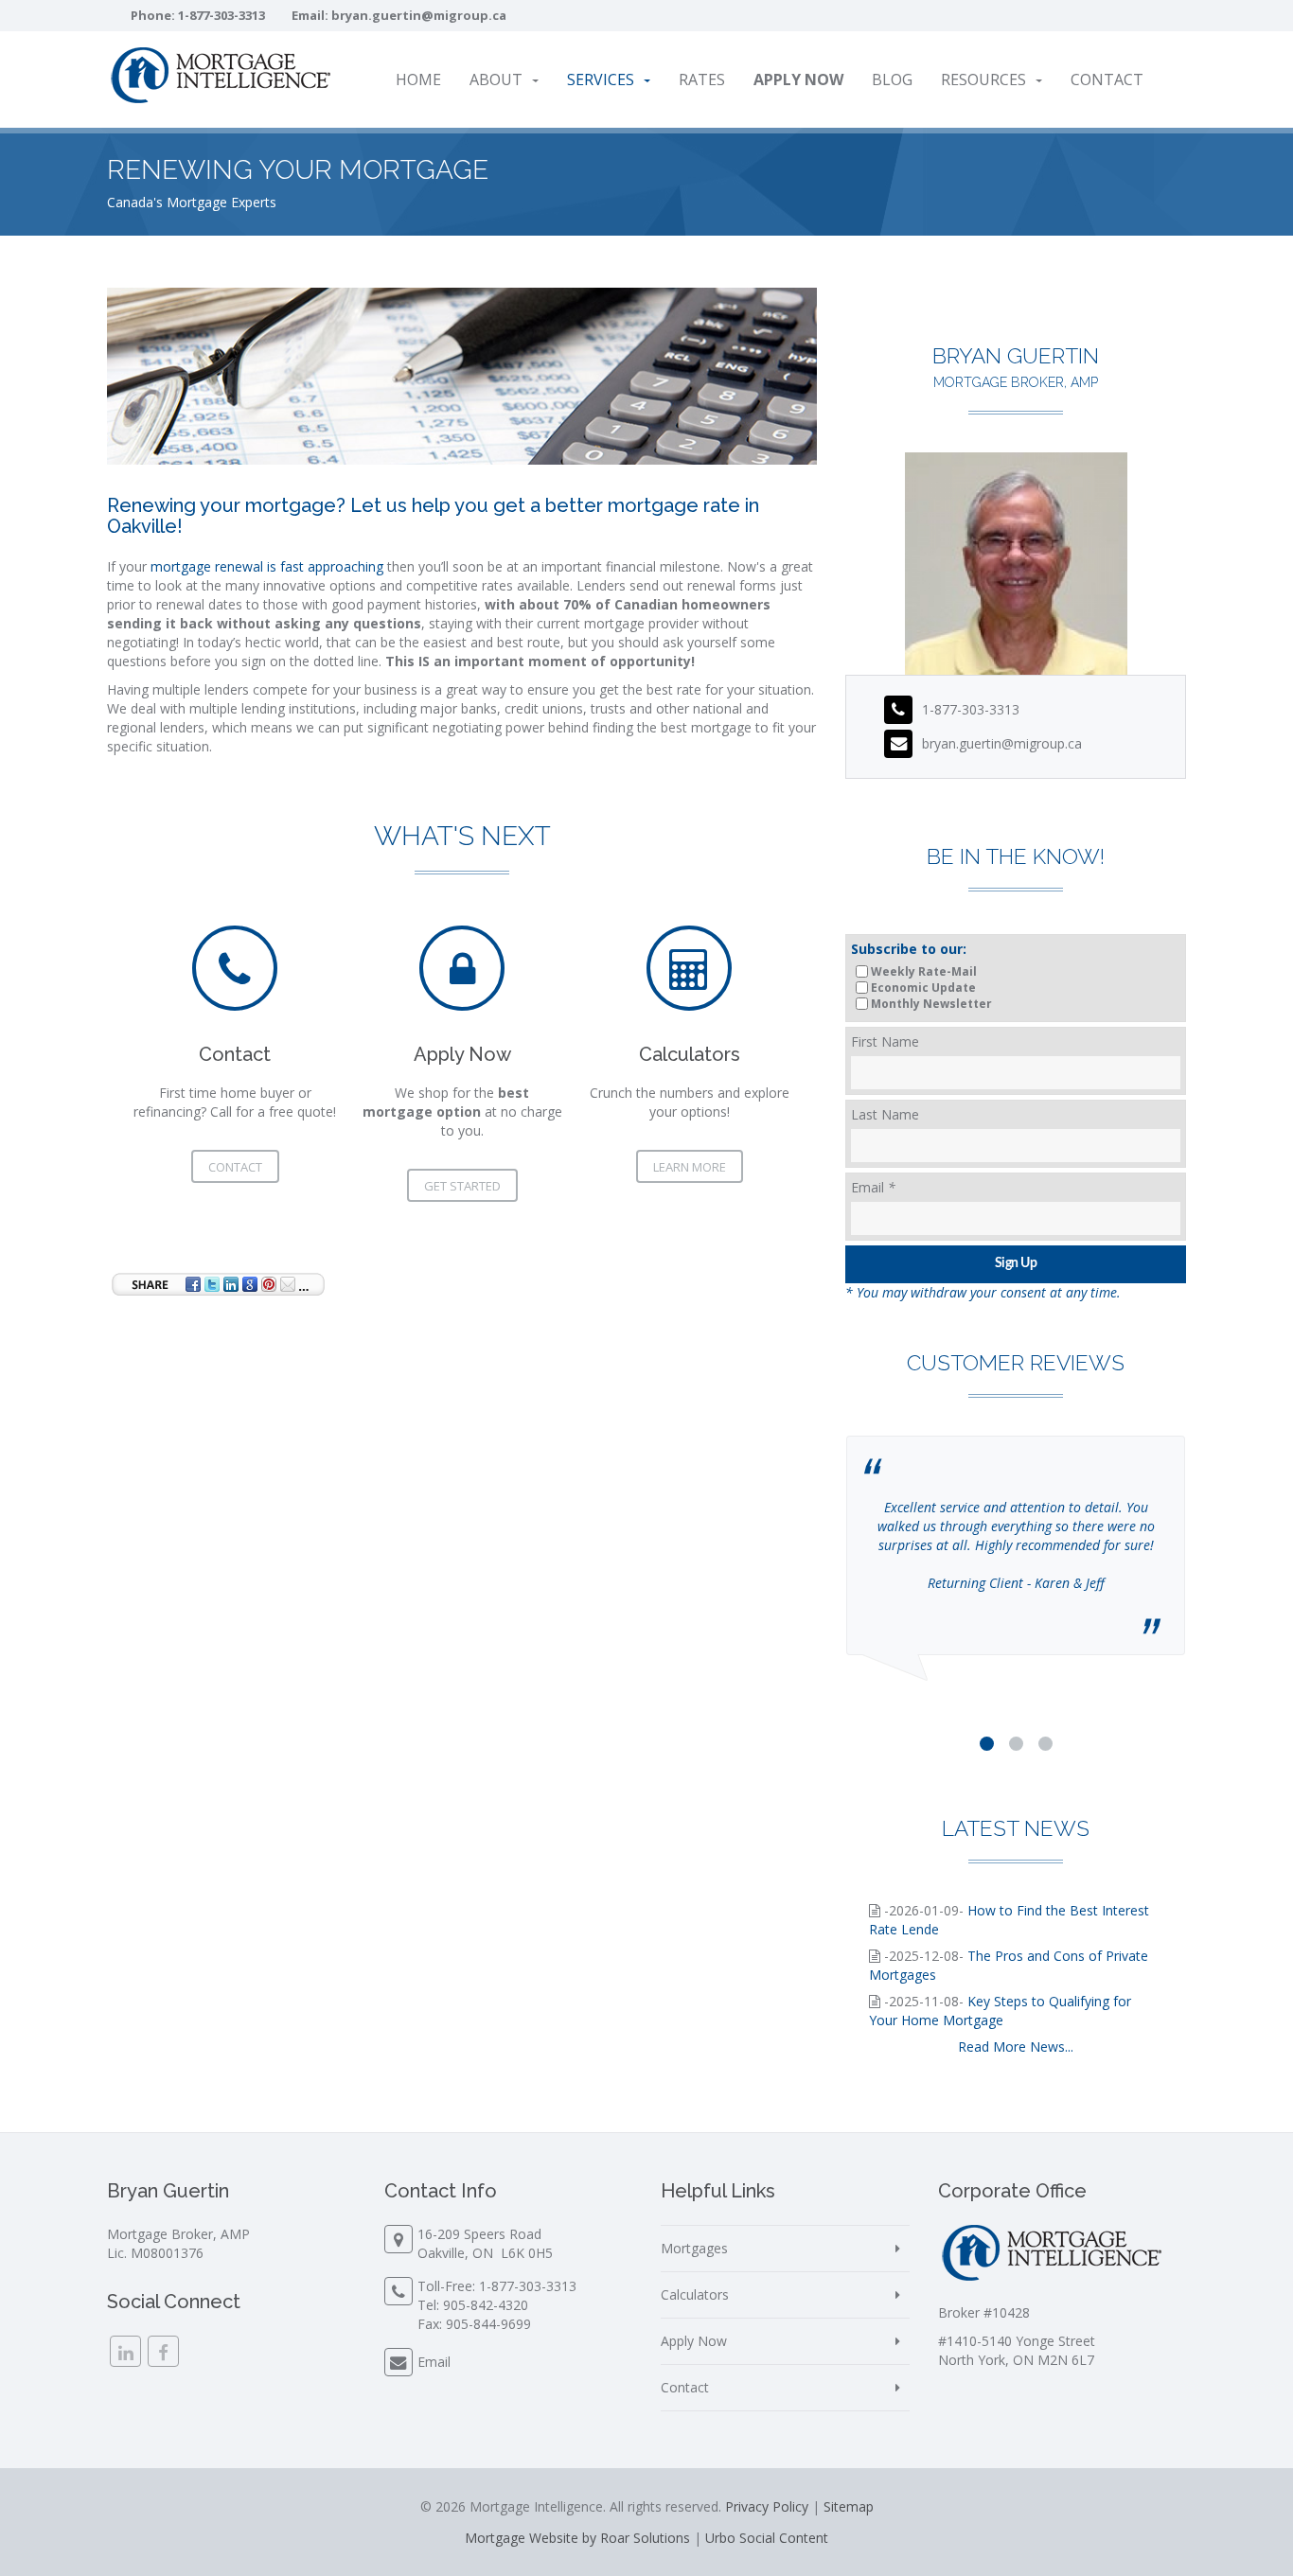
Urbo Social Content (767, 2538)
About (496, 79)
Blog (892, 79)
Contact (1107, 79)
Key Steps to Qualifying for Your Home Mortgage (1000, 2011)
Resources (983, 79)
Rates (702, 79)
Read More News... (1016, 2047)
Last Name (885, 1114)
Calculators (695, 2294)
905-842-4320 (486, 2305)
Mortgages (694, 2248)
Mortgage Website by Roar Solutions (577, 2538)
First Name (885, 1041)
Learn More (690, 1167)
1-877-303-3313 (221, 15)
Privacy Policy (767, 2506)
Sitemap (849, 2506)
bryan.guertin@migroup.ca (419, 15)
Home (418, 79)
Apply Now (694, 2341)
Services (601, 79)
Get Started (462, 1186)
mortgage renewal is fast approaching (267, 566)
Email (873, 1187)
